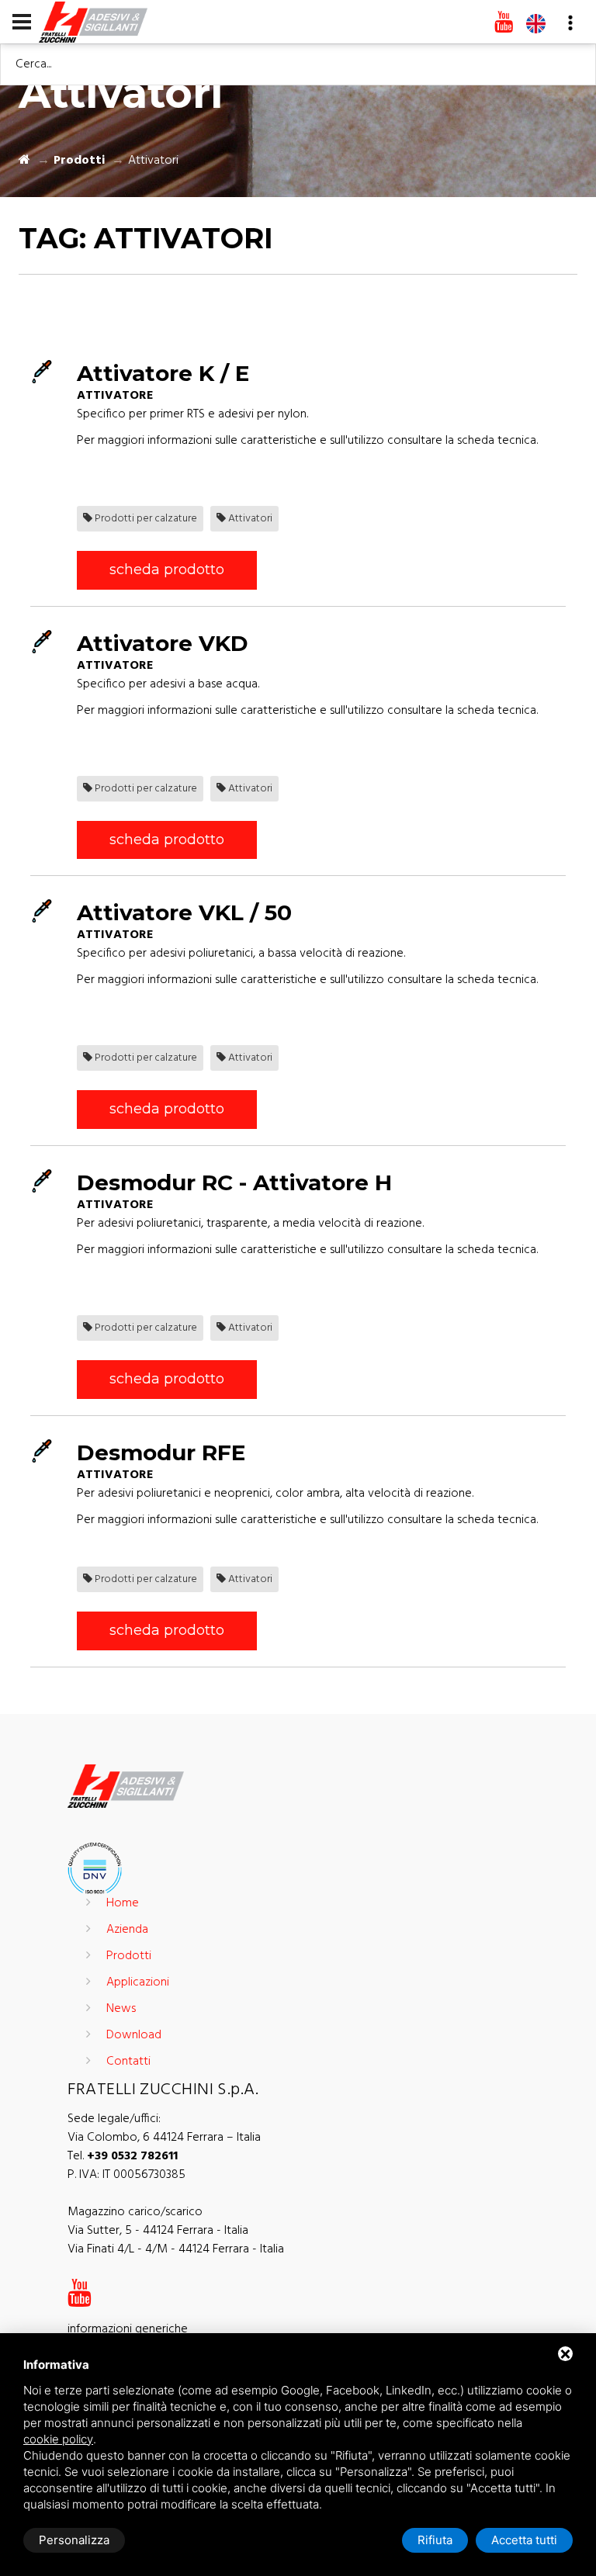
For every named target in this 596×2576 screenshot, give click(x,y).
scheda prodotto (167, 570)
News (121, 2009)
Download (134, 2035)
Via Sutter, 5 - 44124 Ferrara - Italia (158, 2231)
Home (123, 1903)
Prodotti (79, 161)
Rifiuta (435, 2540)
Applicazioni (138, 1982)
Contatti (128, 2062)
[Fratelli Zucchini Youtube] (504, 23)
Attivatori (249, 519)
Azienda (127, 1930)
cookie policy (58, 2439)
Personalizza (74, 2540)
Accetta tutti (524, 2540)
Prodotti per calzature (145, 519)
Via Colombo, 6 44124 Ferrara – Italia (164, 2138)
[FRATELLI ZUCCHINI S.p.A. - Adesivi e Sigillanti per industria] (93, 21)
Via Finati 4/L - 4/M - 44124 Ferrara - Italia (176, 2249)
